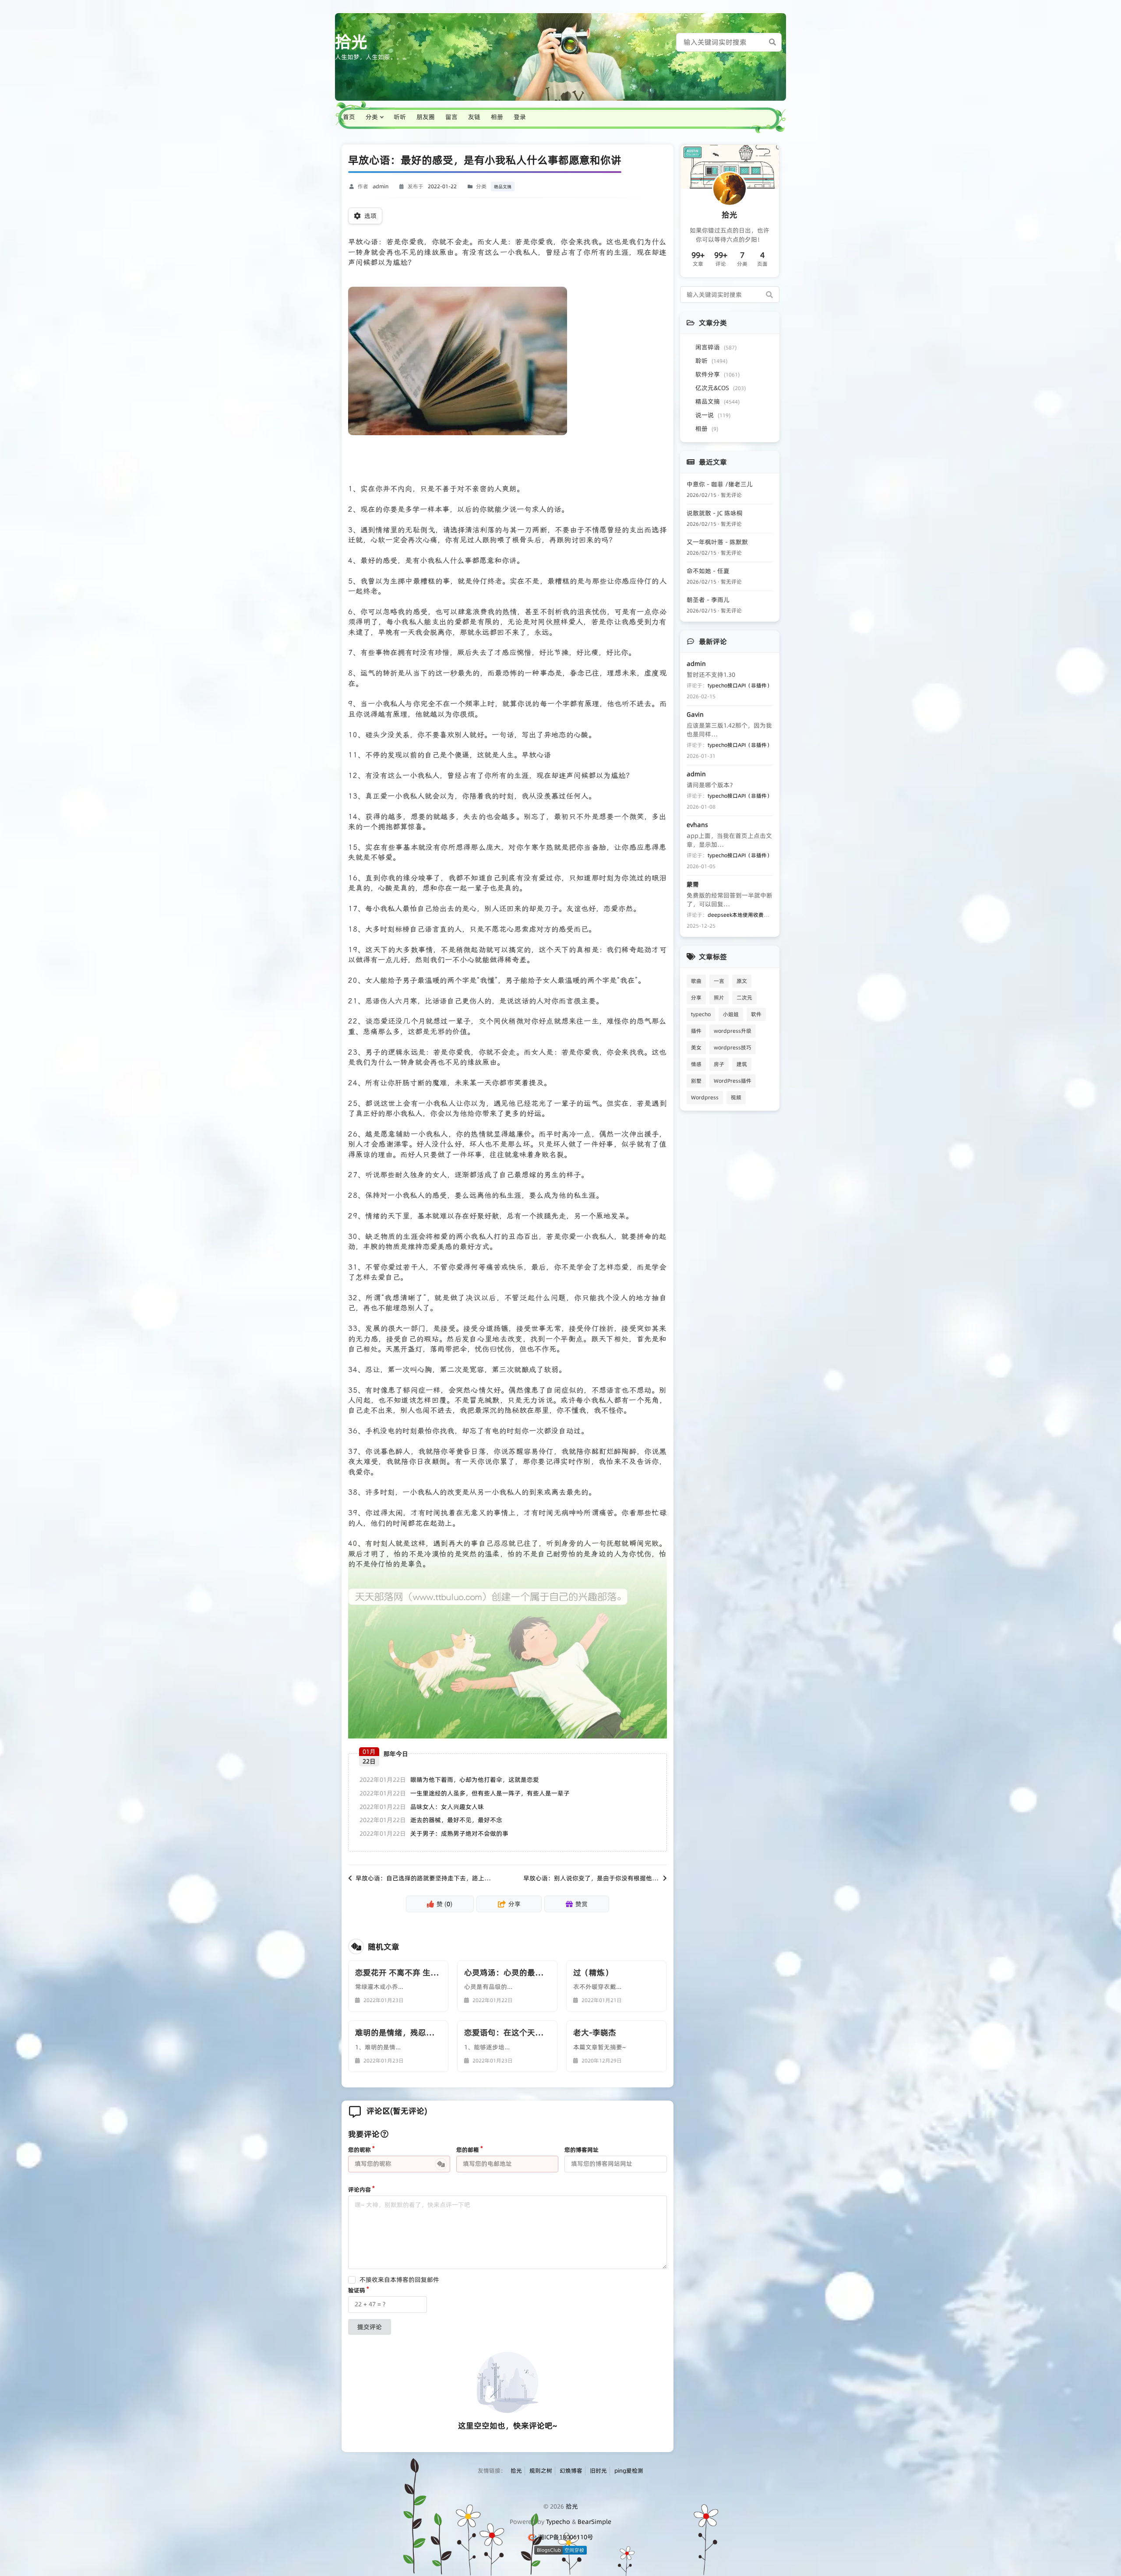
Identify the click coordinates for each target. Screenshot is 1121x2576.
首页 (349, 117)
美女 (696, 1047)
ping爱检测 (629, 2470)
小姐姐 (731, 1014)
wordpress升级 (733, 1031)
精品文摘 (503, 187)
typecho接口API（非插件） (740, 685)
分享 (696, 998)
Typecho (558, 2522)
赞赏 (582, 1904)
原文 (742, 981)
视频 (736, 1097)
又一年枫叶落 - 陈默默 (717, 542)
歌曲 (696, 981)
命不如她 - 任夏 (708, 571)
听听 (400, 117)
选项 (370, 216)
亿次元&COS (721, 388)
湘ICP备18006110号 (566, 2537)
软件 (756, 1014)
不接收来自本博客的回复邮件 (399, 2280)
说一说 (713, 415)
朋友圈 (426, 117)
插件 (696, 1031)
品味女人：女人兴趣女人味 (447, 1807)
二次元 (744, 998)
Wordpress (705, 1097)
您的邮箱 (468, 2150)
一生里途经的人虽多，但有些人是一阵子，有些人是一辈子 (490, 1793)
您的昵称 (360, 2150)
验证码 (357, 2290)
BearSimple (594, 2522)
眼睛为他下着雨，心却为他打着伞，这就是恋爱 (475, 1780)
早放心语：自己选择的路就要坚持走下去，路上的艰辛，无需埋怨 (444, 1878)
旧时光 (598, 2470)
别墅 (696, 1081)
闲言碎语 (716, 347)
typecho (701, 1014)
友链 (474, 117)
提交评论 (370, 2327)
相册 (497, 117)
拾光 (351, 42)
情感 (696, 1064)
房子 (719, 1064)
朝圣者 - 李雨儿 (708, 600)
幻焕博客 (571, 2470)
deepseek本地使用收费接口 (741, 915)
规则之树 (541, 2470)
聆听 (711, 361)
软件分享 (717, 374)
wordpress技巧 (733, 1047)
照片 (719, 998)
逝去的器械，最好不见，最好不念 (456, 1820)
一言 (719, 981)
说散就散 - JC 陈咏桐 (715, 513)
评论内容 (360, 2189)
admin (381, 186)
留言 (451, 117)
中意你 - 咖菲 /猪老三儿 (720, 484)
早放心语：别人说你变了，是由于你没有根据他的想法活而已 (606, 1878)
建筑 (742, 1064)
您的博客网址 (582, 2150)
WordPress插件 (733, 1081)
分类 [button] (372, 117)
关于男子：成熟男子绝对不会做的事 (459, 1833)
